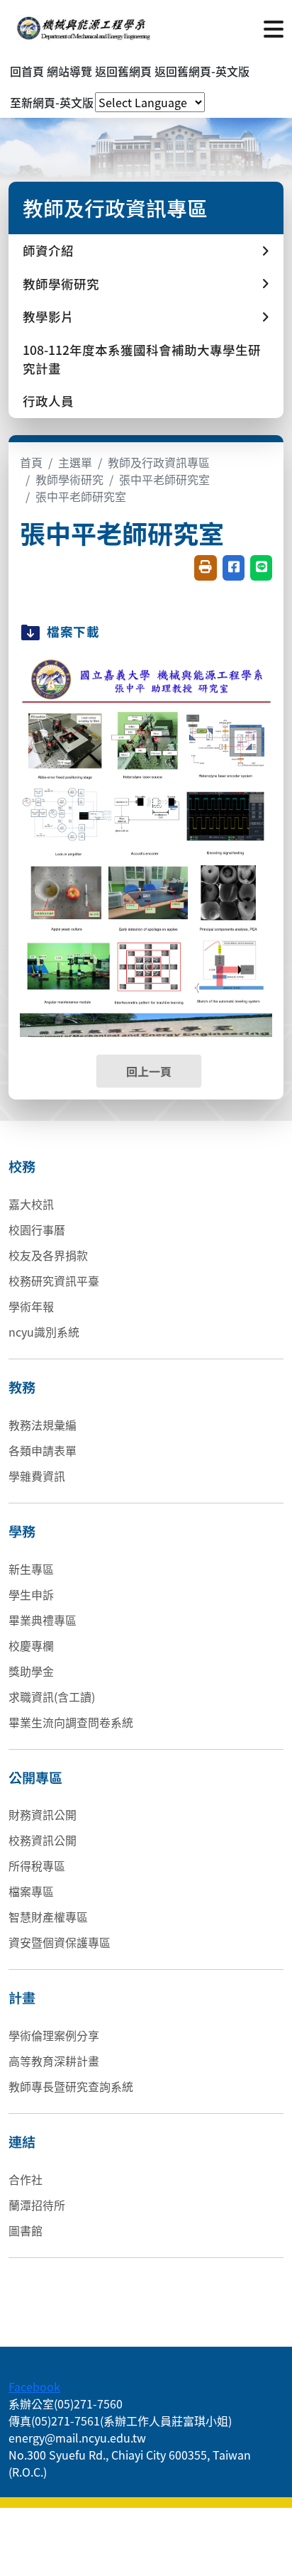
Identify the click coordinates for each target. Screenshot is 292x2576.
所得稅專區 (37, 1865)
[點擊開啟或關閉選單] (274, 28)
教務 (22, 1387)
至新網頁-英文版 (52, 102)
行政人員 (48, 401)
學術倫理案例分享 (54, 2035)
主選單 (75, 462)
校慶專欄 (31, 1645)
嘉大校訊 (31, 1204)
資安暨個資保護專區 (60, 1942)
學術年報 (31, 1306)
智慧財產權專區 (48, 1917)
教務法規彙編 (43, 1425)
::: (13, 2369)
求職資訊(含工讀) (52, 1697)
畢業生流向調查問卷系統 (71, 1722)
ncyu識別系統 (44, 1332)
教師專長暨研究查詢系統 (71, 2086)
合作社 (26, 2179)
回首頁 (27, 71)
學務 (22, 1531)
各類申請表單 (43, 1450)
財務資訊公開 (43, 1814)
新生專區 (31, 1569)
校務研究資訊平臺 (54, 1281)
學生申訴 (31, 1594)
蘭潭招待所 (37, 2205)
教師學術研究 (69, 479)
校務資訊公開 (43, 1840)
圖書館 (26, 2230)
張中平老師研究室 (164, 479)
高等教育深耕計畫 (54, 2061)
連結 (22, 2142)
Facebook (34, 2386)
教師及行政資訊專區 (159, 462)
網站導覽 (69, 71)
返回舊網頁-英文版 (202, 71)
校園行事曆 (37, 1229)
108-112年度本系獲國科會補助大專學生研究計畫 (142, 359)
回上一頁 (149, 1071)
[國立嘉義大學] (85, 28)
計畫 (22, 1997)
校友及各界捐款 (48, 1255)
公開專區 (35, 1777)
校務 (22, 1166)
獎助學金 (31, 1671)
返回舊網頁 (123, 71)
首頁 (31, 462)
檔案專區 (31, 1891)
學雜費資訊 (37, 1476)
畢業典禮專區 (43, 1620)
